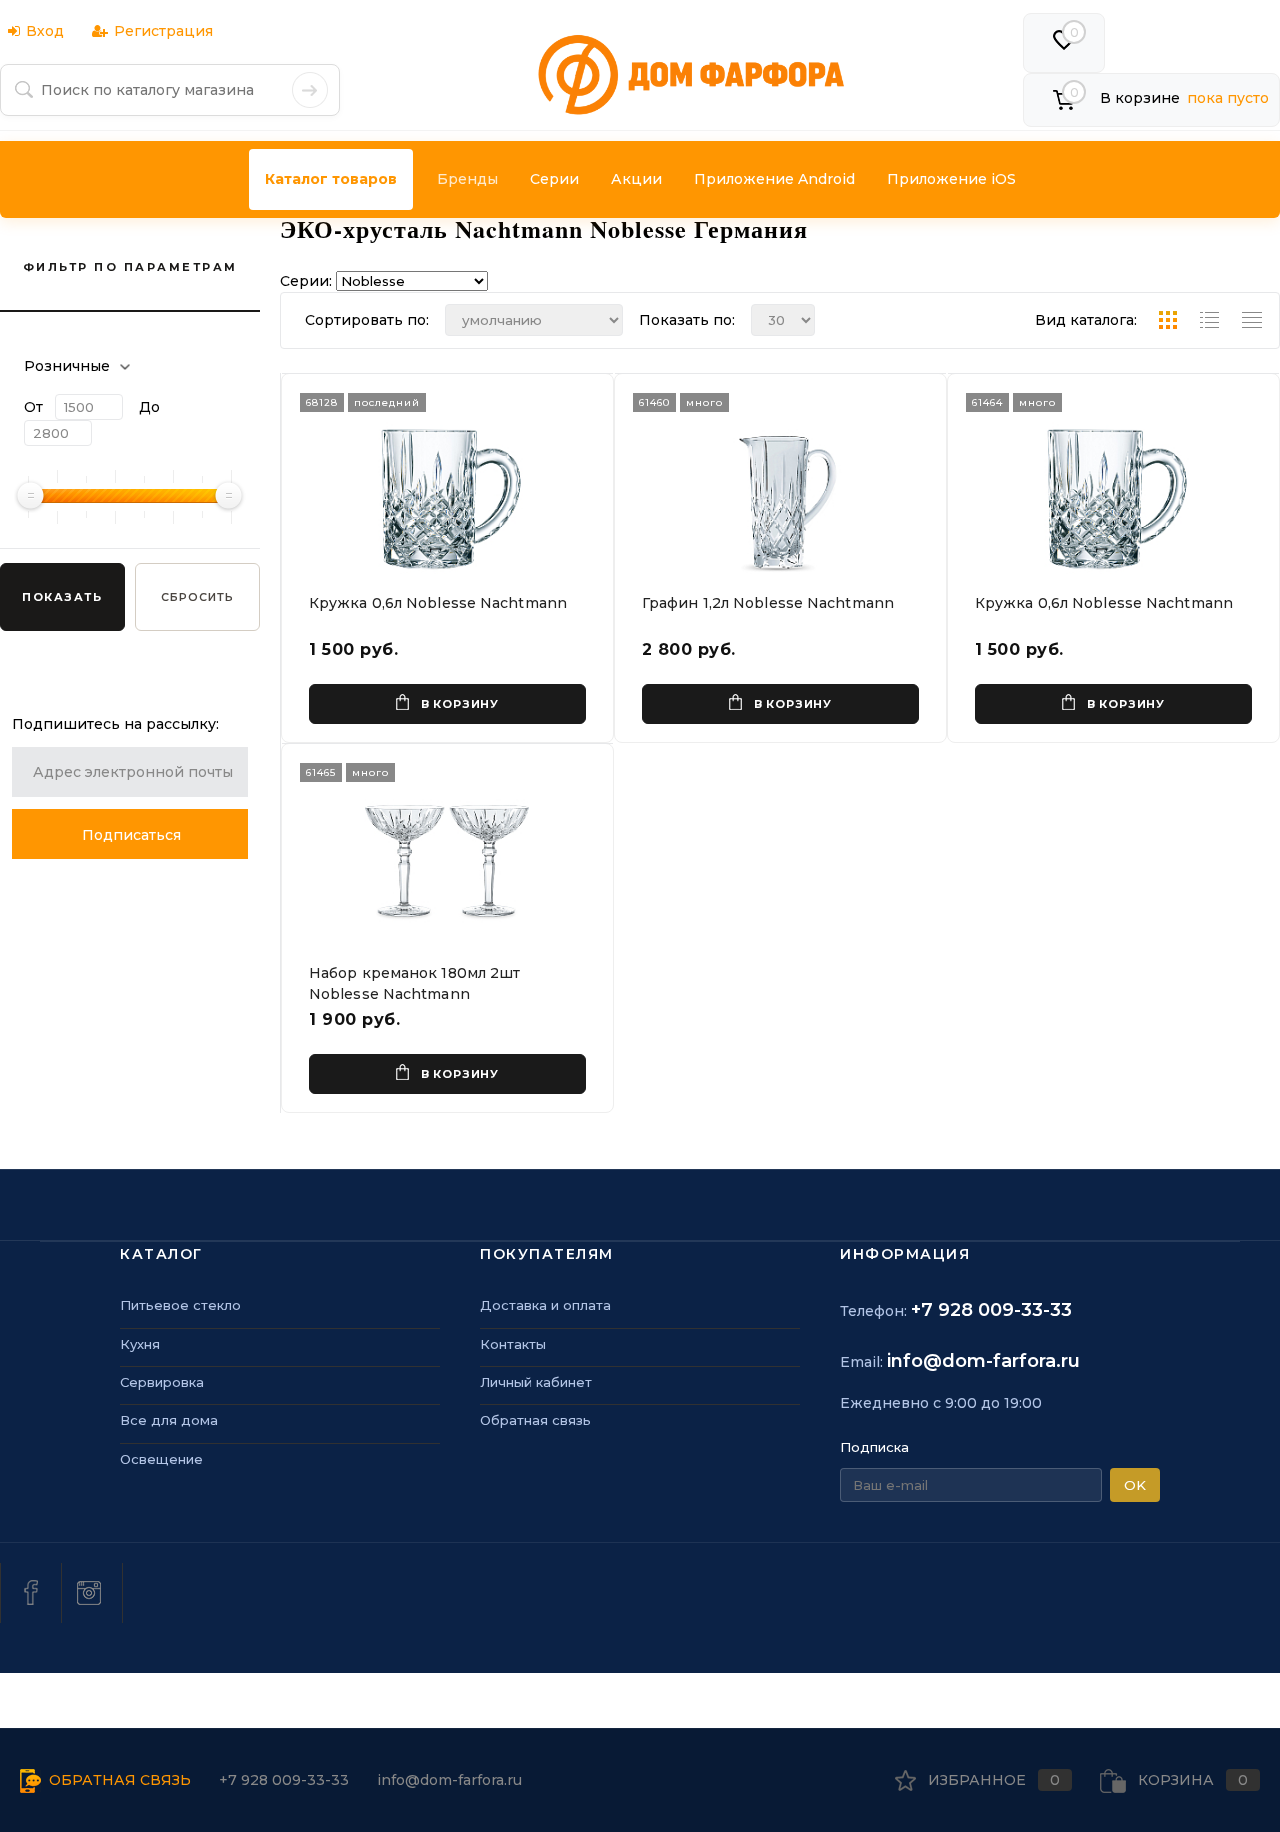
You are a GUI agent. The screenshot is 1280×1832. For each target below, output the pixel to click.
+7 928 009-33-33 (991, 1310)
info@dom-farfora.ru (983, 1361)
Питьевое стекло (180, 1305)
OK (1135, 1485)
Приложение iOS (951, 179)
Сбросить (197, 597)
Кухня (140, 1344)
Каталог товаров (331, 179)
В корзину (460, 704)
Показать (62, 597)
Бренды (467, 179)
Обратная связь (535, 1420)
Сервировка (162, 1382)
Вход (45, 31)
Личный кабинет (536, 1382)
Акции (636, 179)
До (149, 407)
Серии (554, 179)
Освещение (161, 1459)
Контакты (513, 1344)
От (33, 407)
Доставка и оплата (545, 1305)
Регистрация (163, 31)
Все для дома (169, 1420)
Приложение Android (774, 179)
